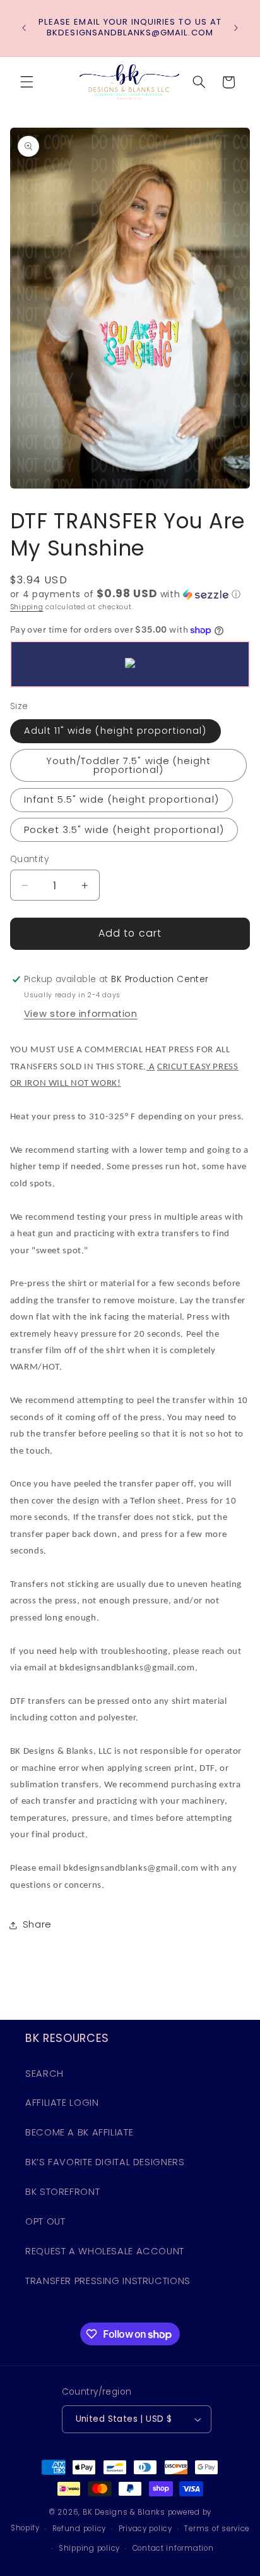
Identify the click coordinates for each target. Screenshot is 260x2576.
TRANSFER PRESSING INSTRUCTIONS (108, 2281)
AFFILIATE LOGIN (62, 2103)
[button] (27, 82)
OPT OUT (45, 2221)
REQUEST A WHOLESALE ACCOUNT (105, 2251)
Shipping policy (89, 2548)
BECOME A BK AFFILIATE (79, 2132)
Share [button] (37, 1924)
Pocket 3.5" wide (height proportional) (124, 830)
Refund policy (80, 2529)
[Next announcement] (236, 28)
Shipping (27, 607)
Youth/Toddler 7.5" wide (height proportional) (129, 766)
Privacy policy (145, 2529)
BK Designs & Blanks (124, 2512)
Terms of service (217, 2529)
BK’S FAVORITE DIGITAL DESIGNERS (105, 2162)
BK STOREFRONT (62, 2192)
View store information (81, 1014)
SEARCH (44, 2074)
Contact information (173, 2548)
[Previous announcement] (24, 28)
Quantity (29, 859)
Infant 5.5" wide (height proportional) (121, 799)
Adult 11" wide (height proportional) (115, 731)
